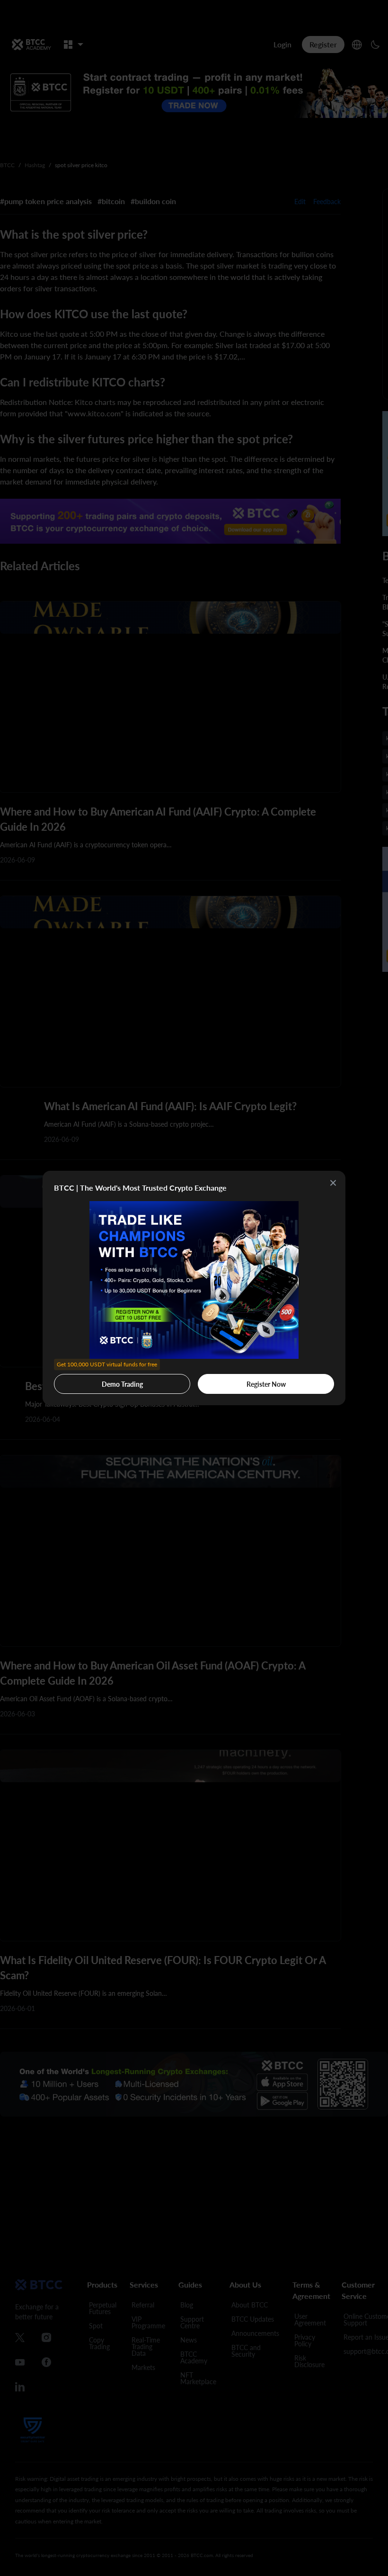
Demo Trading (107, 1381)
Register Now (266, 1384)
